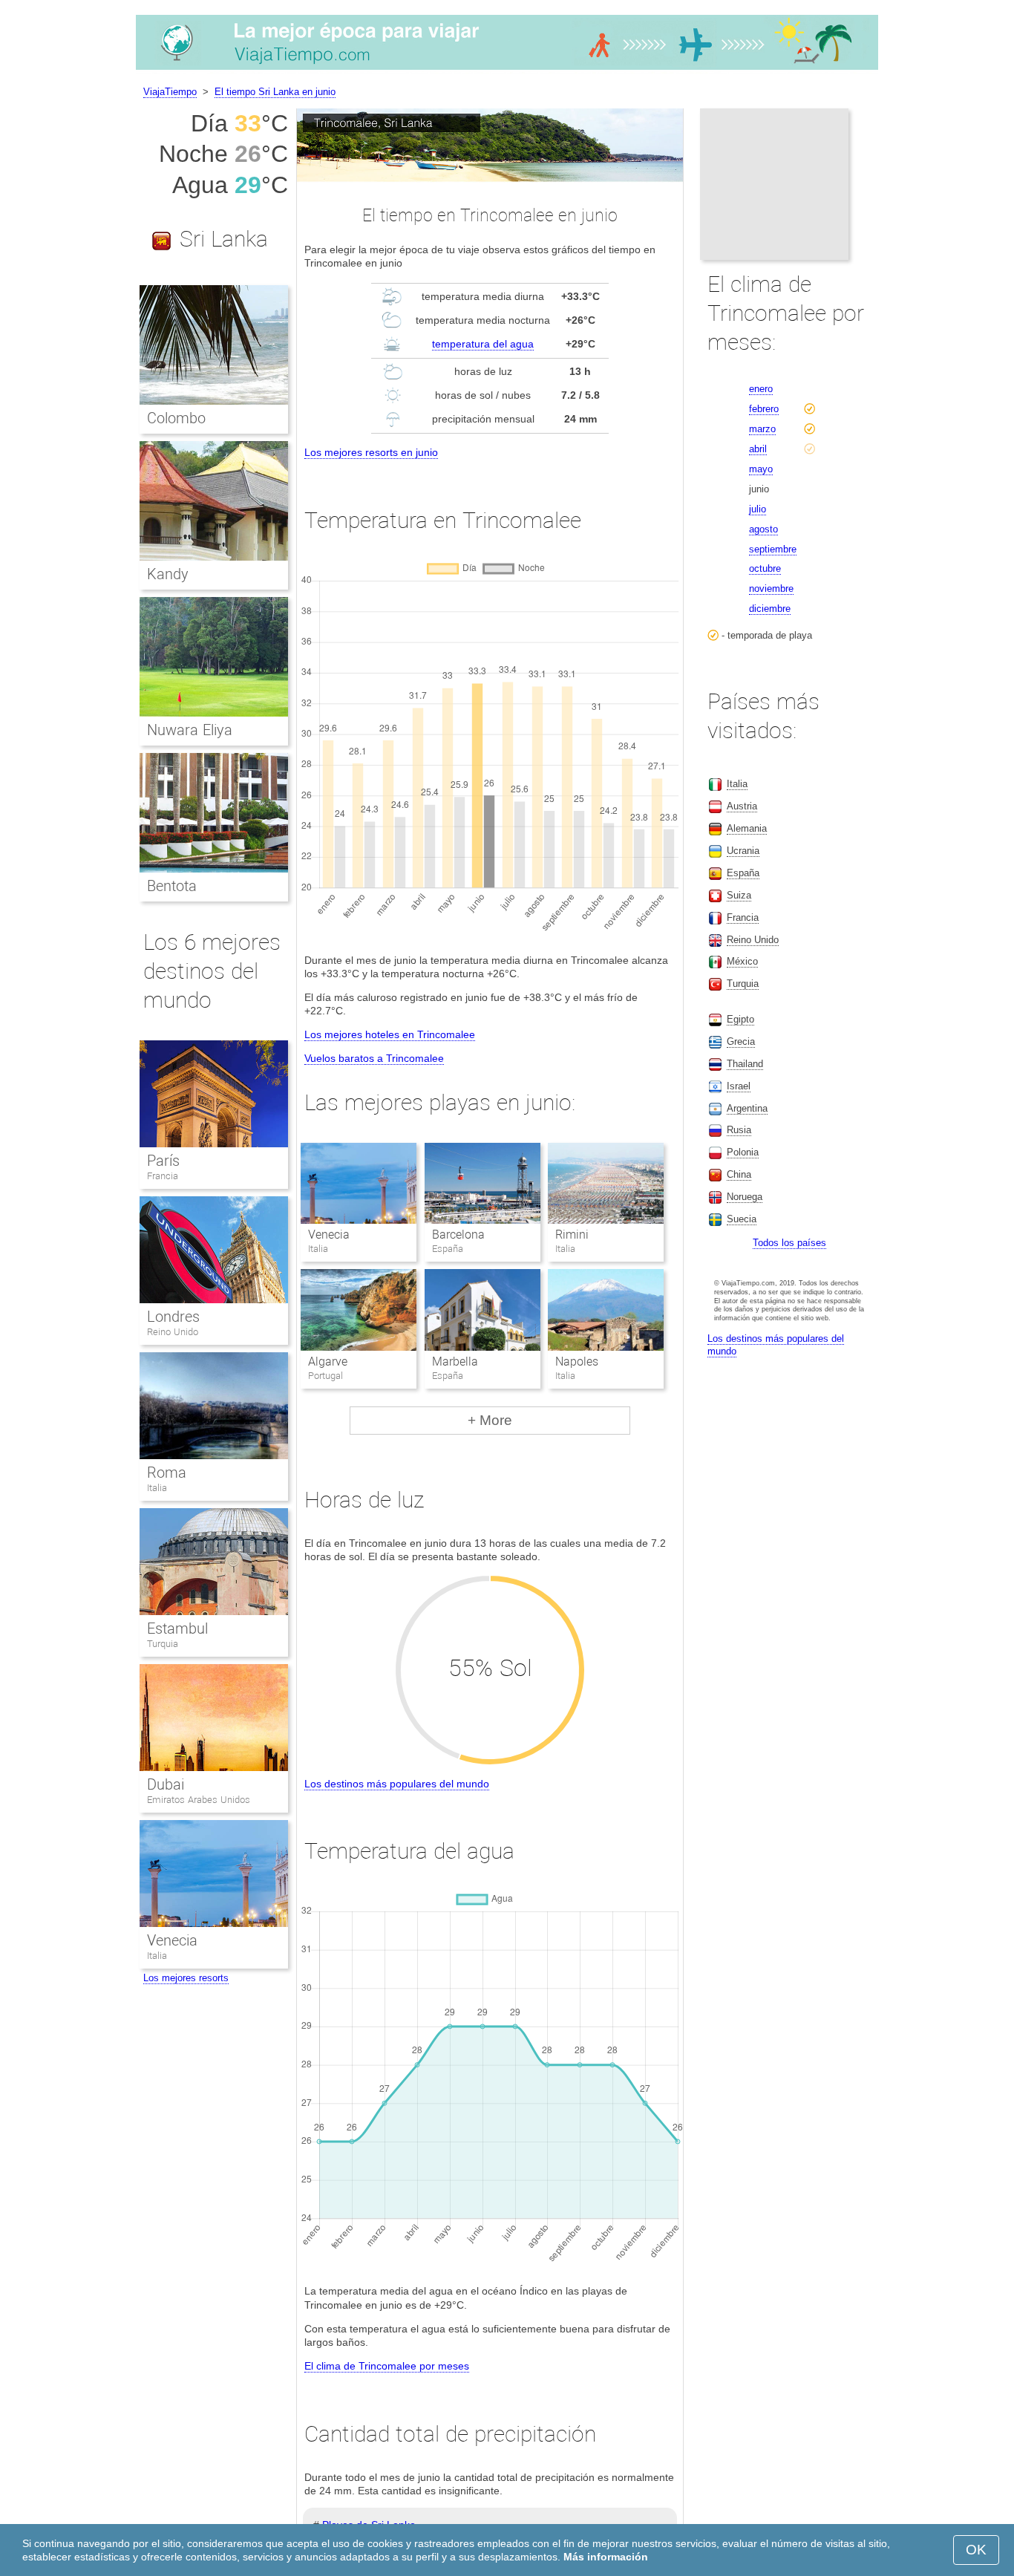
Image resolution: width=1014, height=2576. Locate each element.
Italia (157, 1488)
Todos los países (789, 1243)
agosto (763, 529)
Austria (742, 806)
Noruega (745, 1197)
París (163, 1161)
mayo (761, 469)
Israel (739, 1086)
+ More (490, 1420)
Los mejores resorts (186, 1978)
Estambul (177, 1628)
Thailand (745, 1064)
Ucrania (743, 851)
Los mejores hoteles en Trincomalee (390, 1034)
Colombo (176, 418)
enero (761, 389)
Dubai (166, 1784)
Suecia (742, 1219)
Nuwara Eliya (190, 730)
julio (758, 509)
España (743, 873)
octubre (765, 568)
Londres (173, 1317)
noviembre (771, 588)
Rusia (739, 1130)
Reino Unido (173, 1332)
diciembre (770, 609)
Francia (163, 1176)
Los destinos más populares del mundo (397, 1784)
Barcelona (458, 1235)
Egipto (740, 1019)
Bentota (172, 886)
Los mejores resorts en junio (371, 452)
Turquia (163, 1644)
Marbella (455, 1362)
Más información (606, 2557)
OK (976, 2550)
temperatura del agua (483, 344)
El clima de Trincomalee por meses (387, 2366)
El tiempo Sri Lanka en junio (275, 92)
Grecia (741, 1041)
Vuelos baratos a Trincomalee (374, 1058)
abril (758, 449)
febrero (764, 409)
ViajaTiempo (170, 92)
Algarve (328, 1362)
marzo (762, 429)
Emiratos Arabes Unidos (199, 1800)
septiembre (773, 549)
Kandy (168, 574)
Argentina (747, 1108)
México (742, 961)
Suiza (739, 895)
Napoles (577, 1362)
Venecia (329, 1235)
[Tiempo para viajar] (507, 70)
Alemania (747, 828)
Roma (167, 1473)
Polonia (743, 1152)
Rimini (572, 1235)
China (739, 1174)
